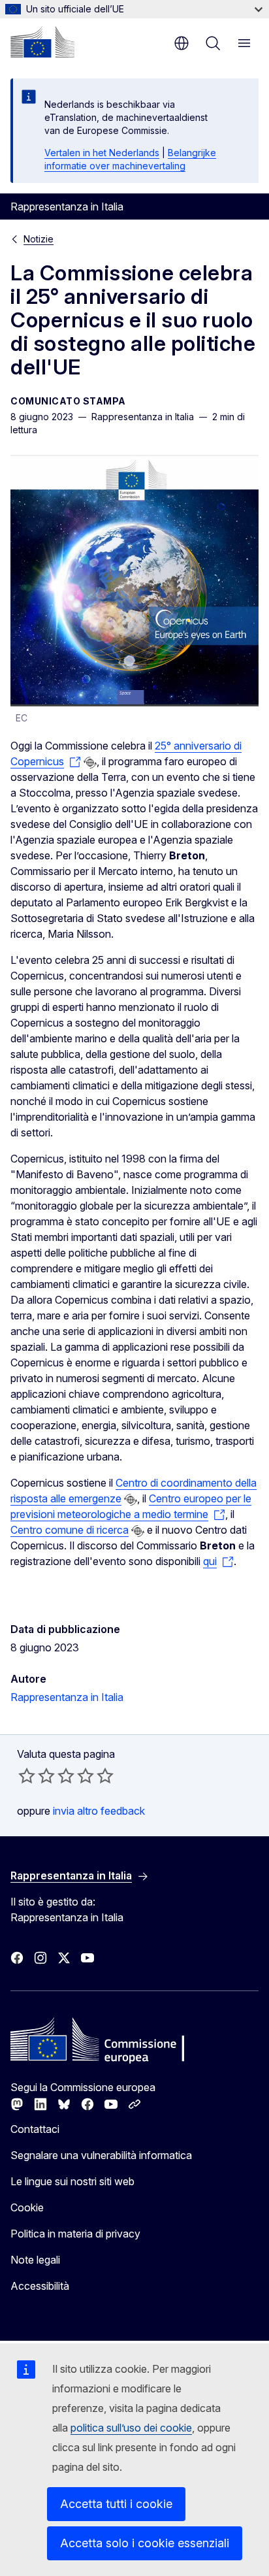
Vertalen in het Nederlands (102, 153)
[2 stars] (37, 1775)
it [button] (182, 43)
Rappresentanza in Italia (67, 1697)
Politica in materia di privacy (75, 2234)
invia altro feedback (99, 1811)
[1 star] (27, 1775)
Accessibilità (40, 2286)
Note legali (35, 2260)
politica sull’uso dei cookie (131, 2428)
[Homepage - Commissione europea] (42, 42)
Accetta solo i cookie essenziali (145, 2543)
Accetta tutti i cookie (116, 2504)
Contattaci (35, 2129)
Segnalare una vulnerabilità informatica (101, 2155)
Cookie (27, 2207)
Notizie (39, 239)
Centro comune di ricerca (70, 1530)
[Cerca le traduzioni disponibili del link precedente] (90, 763)
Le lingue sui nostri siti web (72, 2181)
